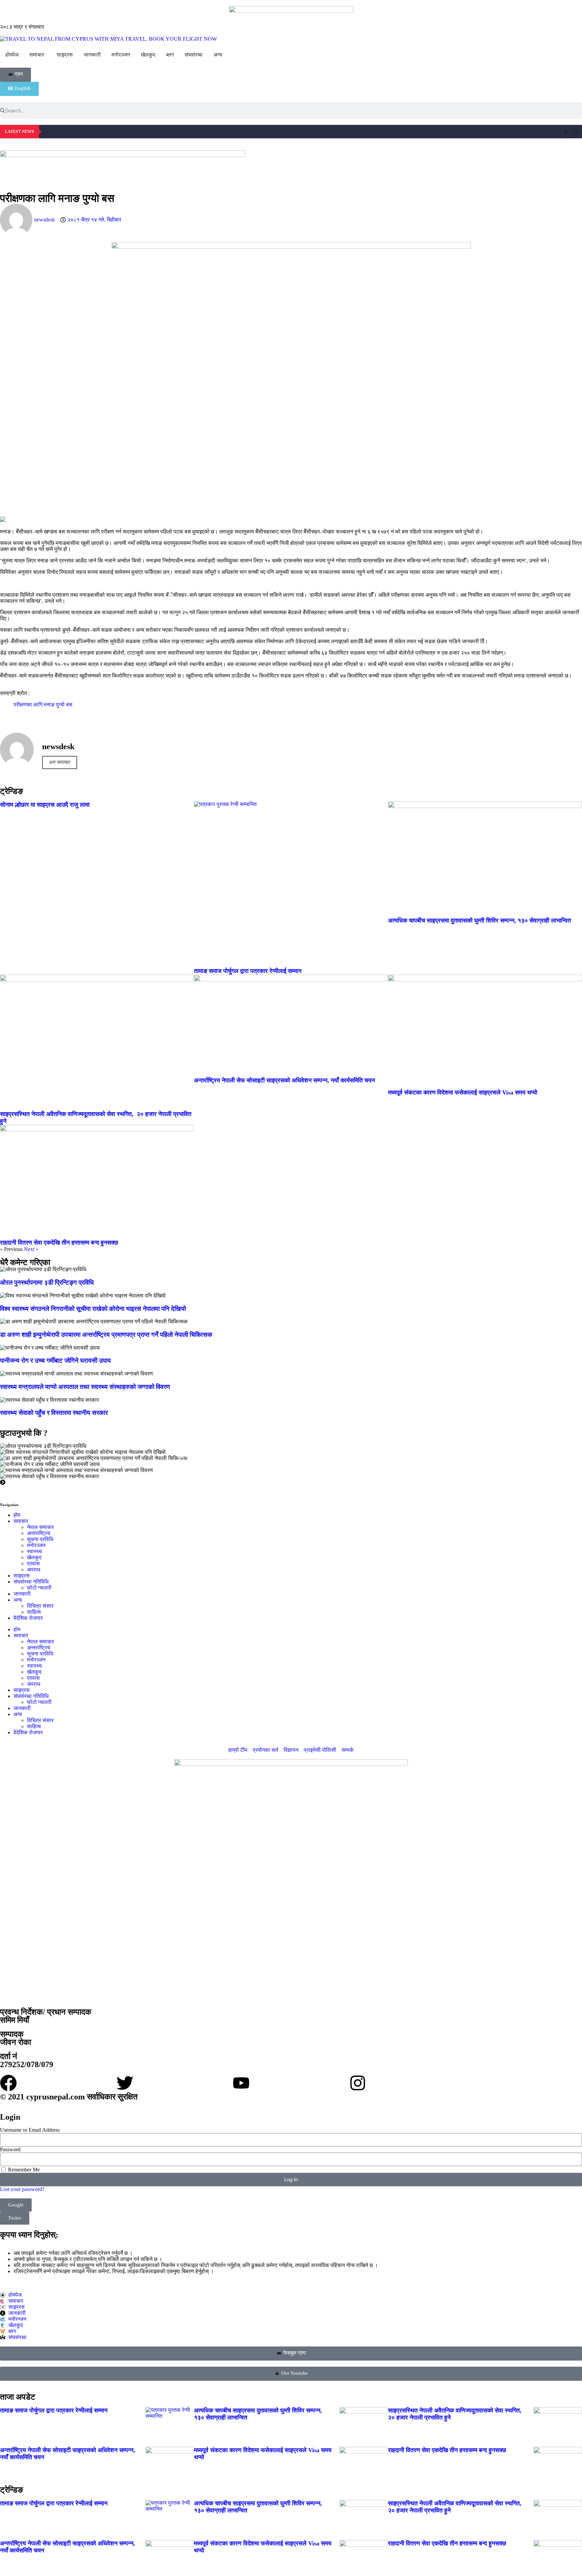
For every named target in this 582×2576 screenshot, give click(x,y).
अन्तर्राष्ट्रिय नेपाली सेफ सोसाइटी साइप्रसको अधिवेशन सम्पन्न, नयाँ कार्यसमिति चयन (284, 1080)
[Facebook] (8, 2083)
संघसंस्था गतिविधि (31, 1582)
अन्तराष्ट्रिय (39, 1533)
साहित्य (34, 1612)
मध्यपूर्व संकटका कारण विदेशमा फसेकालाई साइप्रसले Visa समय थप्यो (463, 1092)
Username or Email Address (30, 2130)
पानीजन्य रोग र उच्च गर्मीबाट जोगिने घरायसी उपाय (55, 1361)
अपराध (34, 1570)
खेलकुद (34, 1557)
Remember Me (23, 2170)
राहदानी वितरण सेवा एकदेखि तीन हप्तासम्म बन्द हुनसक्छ (59, 1243)
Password (10, 2149)
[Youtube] (241, 2083)
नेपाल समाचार (40, 1527)
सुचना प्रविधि (40, 1539)
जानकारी (22, 1594)
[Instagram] (358, 2083)
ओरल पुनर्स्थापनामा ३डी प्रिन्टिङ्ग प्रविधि (47, 1282)
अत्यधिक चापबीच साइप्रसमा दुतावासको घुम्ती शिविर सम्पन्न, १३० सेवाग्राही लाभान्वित (479, 920)
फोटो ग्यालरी (39, 1588)
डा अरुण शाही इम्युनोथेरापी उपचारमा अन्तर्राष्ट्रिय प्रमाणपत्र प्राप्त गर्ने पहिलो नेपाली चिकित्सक (106, 1335)
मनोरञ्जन (36, 1545)
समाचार (21, 1521)
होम (17, 1515)
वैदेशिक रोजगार (28, 1618)
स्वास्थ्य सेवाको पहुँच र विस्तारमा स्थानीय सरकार (54, 1413)
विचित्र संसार (40, 1606)
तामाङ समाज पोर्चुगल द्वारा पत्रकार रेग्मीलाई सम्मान (248, 971)
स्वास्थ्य (34, 1551)
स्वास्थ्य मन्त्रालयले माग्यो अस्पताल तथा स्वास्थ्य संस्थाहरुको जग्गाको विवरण (85, 1387)
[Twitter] (125, 2083)
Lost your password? (22, 2189)
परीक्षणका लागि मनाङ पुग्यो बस (43, 705)
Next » (31, 1249)
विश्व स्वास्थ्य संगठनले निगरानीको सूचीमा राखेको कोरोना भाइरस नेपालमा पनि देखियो (93, 1309)
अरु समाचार (60, 762)
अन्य (18, 1600)
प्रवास (33, 1563)
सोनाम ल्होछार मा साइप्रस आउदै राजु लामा (45, 805)
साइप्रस (22, 1576)
